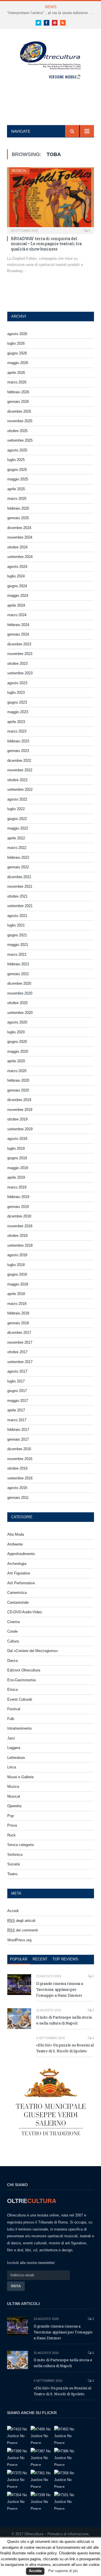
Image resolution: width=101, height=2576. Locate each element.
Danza (12, 1661)
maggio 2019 (18, 1168)
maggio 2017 (18, 1401)
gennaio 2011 (18, 1498)
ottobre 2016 (17, 1468)
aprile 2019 (16, 1177)
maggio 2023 (18, 712)
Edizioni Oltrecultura (24, 1670)
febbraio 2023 (18, 741)
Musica (13, 1787)
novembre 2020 (20, 993)
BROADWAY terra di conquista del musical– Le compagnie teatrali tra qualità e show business (46, 244)
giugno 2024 (17, 586)
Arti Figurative (19, 1573)
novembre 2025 (20, 421)
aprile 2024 (16, 605)
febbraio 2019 (18, 1197)
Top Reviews (65, 1959)
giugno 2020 (17, 1042)
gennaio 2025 (18, 518)
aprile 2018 (16, 1294)
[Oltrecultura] (51, 62)
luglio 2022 (16, 809)
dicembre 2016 (19, 1449)
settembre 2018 (20, 1245)
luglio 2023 (16, 692)
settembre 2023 (20, 673)
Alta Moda (16, 1534)
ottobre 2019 (17, 1119)
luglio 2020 (16, 1032)
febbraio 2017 (18, 1430)
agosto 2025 (17, 450)
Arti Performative (21, 1583)
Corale (12, 1631)
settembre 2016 (20, 1478)
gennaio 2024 (18, 634)
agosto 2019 (17, 1139)
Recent (40, 1959)
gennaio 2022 (18, 867)
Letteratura (16, 1758)
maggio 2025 (18, 479)
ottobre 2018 (17, 1236)
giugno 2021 (17, 935)
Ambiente (15, 1544)
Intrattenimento (19, 1728)
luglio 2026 (16, 343)
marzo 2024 (17, 615)
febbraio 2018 (18, 1313)
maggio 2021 (18, 945)
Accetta (35, 2571)
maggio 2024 (18, 596)
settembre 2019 (20, 1129)
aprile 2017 (16, 1410)
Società (13, 1864)
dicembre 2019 (19, 1100)
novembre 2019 (20, 1110)
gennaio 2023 (18, 751)
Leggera (14, 1748)
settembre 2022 (20, 789)
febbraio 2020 (18, 1080)
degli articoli (21, 1921)
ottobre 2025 (17, 431)
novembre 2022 (20, 770)
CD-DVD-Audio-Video (25, 1612)
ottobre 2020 (17, 1003)
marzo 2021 (17, 954)
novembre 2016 (20, 1459)
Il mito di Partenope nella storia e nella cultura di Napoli (64, 2020)
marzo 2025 (17, 499)
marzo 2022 (17, 848)
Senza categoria (20, 1845)
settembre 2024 (20, 557)
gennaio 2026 (18, 402)
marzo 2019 (17, 1187)
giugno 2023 (17, 702)
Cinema (13, 1622)
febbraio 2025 (18, 508)
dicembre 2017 (19, 1333)
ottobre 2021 (17, 896)
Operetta (14, 1806)
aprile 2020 (16, 1061)
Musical (19, 171)
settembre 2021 (20, 906)
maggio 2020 (18, 1051)
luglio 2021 (16, 925)
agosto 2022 (17, 799)
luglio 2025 (16, 460)
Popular (19, 1959)
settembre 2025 (20, 440)
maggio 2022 (18, 828)
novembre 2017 (20, 1342)
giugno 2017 (17, 1391)
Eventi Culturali (20, 1699)
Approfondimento (21, 1554)
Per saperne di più (63, 2571)
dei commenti (23, 1930)
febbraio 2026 (18, 392)
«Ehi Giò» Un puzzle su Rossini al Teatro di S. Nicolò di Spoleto (65, 2048)
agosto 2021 (17, 916)
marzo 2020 (17, 1071)
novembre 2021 (20, 886)
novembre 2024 (20, 537)
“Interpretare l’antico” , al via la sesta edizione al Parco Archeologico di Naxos (52, 13)
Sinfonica (15, 1855)
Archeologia (17, 1564)
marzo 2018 (17, 1304)
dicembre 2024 (19, 528)
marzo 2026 (17, 382)
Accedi (13, 1911)
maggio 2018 (18, 1284)
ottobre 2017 (17, 1352)
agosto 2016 (17, 1488)
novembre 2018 (20, 1226)
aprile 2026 (16, 373)
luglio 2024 (16, 576)
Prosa (12, 1825)
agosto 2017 (17, 1371)
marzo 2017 (17, 1420)
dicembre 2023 (19, 644)
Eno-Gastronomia (21, 1680)
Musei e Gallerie (20, 1777)
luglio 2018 (16, 1265)
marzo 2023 (17, 731)
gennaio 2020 (18, 1090)
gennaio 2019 (18, 1207)
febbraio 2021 (18, 964)
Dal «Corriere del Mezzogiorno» (33, 1651)
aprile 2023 (16, 722)
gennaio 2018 (18, 1323)
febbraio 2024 (18, 625)
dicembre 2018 (19, 1216)
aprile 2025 (16, 489)
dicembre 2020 (19, 983)
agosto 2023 (17, 683)
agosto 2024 (17, 567)
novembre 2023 (20, 654)
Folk (11, 1719)
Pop (11, 1816)
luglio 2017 (16, 1381)
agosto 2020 (17, 1022)
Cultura (13, 1641)
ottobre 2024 (17, 547)
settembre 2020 (20, 1013)
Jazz (11, 1738)
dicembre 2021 (19, 877)
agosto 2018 (17, 1255)
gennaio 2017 (18, 1439)
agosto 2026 (17, 334)
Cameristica (17, 1593)
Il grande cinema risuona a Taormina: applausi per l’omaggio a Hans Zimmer (60, 1989)
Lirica (12, 1767)
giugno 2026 (17, 353)
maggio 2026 (18, 363)
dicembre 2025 (19, 411)
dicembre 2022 (19, 761)
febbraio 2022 (18, 857)
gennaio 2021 (18, 974)
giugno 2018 (17, 1274)
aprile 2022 (16, 838)
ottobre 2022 (17, 780)
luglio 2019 (16, 1148)
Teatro (12, 1874)
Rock (12, 1835)
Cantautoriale (18, 1602)
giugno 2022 (17, 819)
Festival (14, 1709)
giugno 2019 (17, 1158)
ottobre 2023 (17, 664)
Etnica (12, 1690)
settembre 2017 (20, 1362)
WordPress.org (19, 1940)
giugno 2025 (17, 470)
